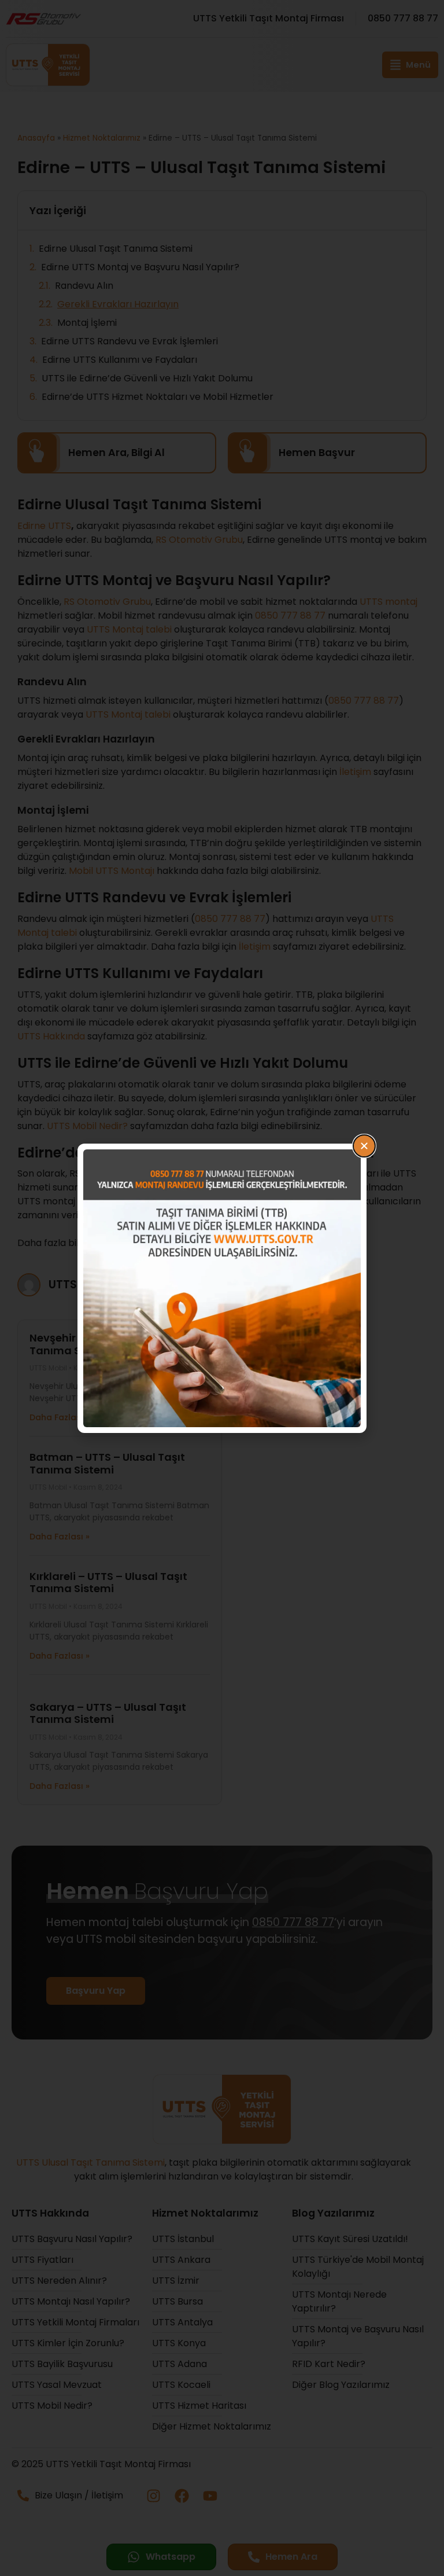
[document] (222, 1288)
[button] (364, 1146)
